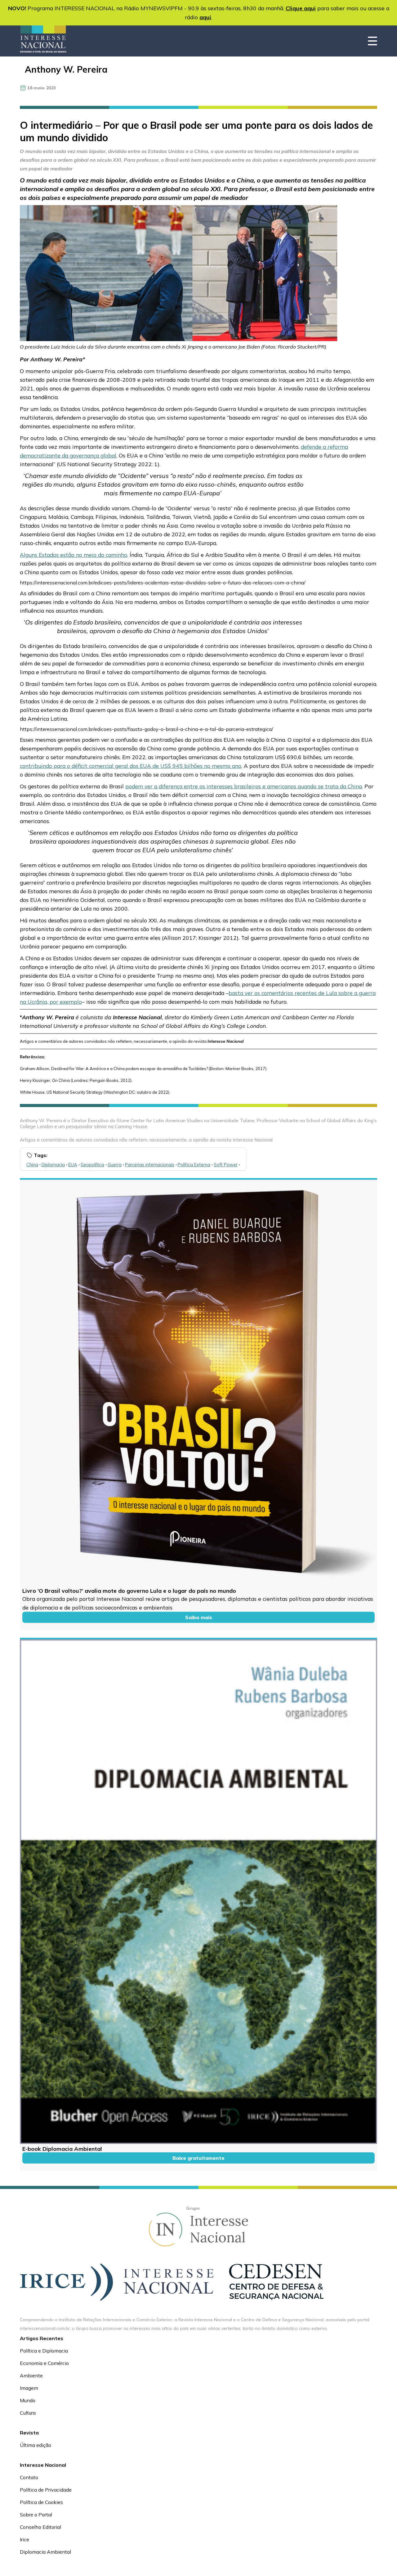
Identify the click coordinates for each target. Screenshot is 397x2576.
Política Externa (194, 1165)
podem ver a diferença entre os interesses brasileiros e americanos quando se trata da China (244, 786)
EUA (73, 1165)
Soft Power (226, 1165)
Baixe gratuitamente (198, 2158)
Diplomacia (53, 1165)
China (32, 1165)
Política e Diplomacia (44, 2351)
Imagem (29, 2388)
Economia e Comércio (44, 2363)
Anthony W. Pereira (66, 69)
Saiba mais (199, 1617)
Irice (25, 2539)
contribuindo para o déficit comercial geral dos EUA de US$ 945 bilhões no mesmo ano (131, 766)
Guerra (115, 1165)
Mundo (28, 2400)
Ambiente (31, 2376)
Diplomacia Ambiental (45, 2552)
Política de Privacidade (46, 2490)
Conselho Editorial (40, 2527)
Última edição (36, 2445)
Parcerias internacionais (150, 1165)
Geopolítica (92, 1165)
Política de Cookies (41, 2502)
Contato (29, 2477)
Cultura (28, 2413)
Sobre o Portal (36, 2515)
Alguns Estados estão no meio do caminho (74, 555)
